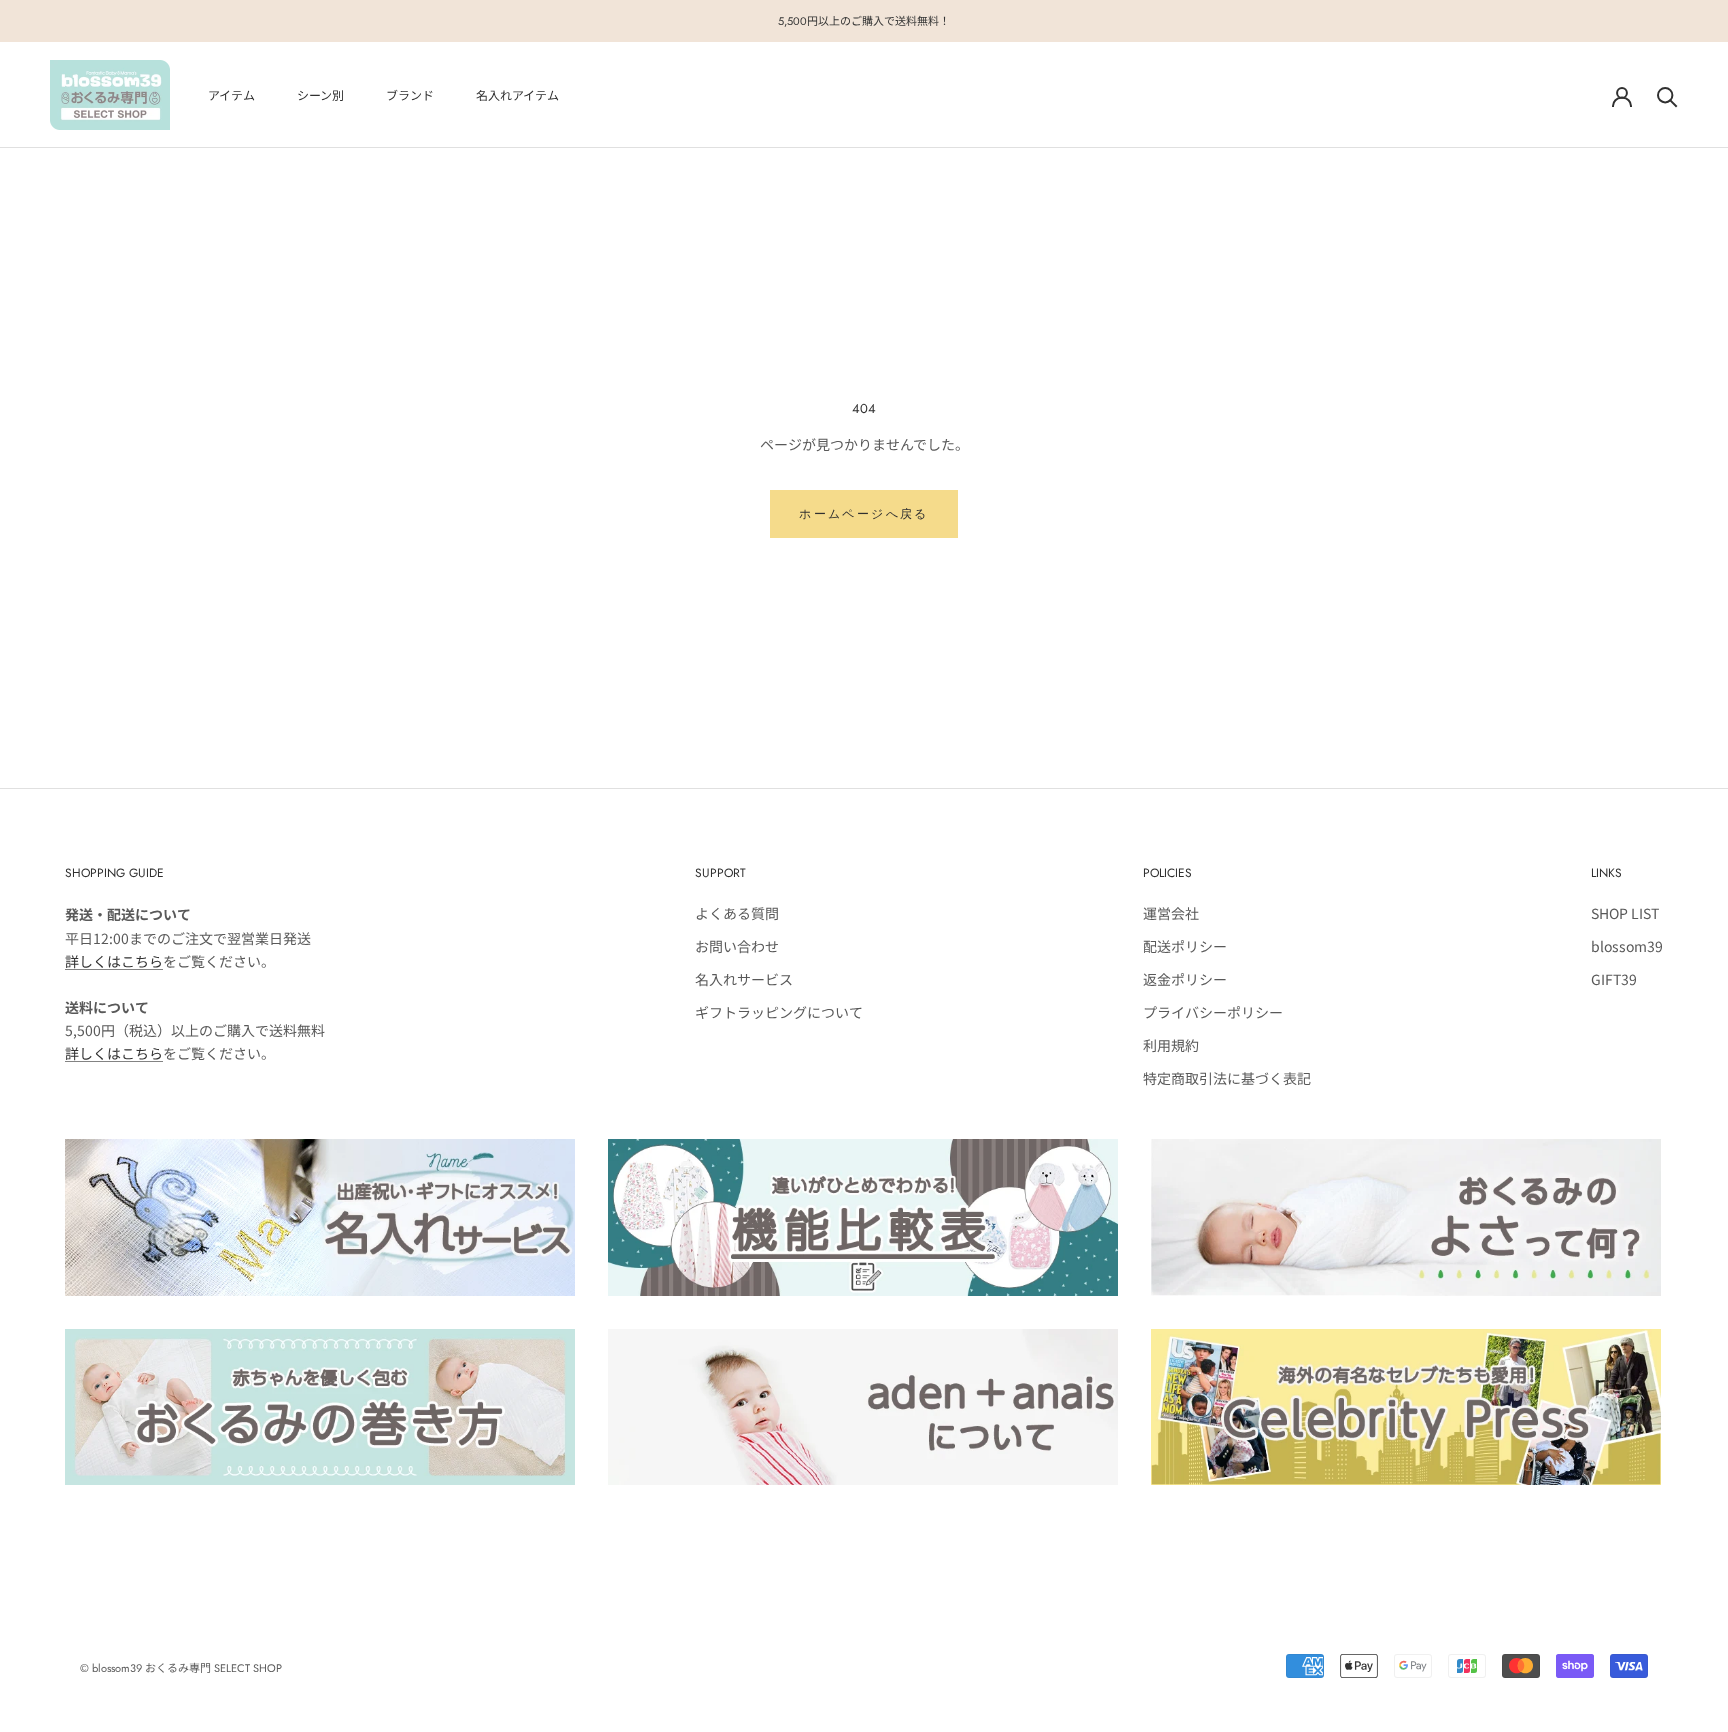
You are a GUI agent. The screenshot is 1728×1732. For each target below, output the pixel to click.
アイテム (231, 96)
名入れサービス (744, 979)
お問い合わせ (737, 946)
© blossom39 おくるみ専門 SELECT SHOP (181, 1668)
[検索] (1667, 95)
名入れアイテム (517, 96)
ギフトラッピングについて (779, 1012)
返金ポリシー (1185, 979)
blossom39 (1627, 946)
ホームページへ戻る (864, 514)
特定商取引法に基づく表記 (1227, 1078)
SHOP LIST (1625, 913)
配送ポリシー (1185, 946)
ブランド (410, 96)
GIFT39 (1614, 979)
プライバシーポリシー (1213, 1012)
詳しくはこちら (114, 961)
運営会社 (1171, 913)
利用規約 (1171, 1045)
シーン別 (320, 96)
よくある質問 (737, 913)
